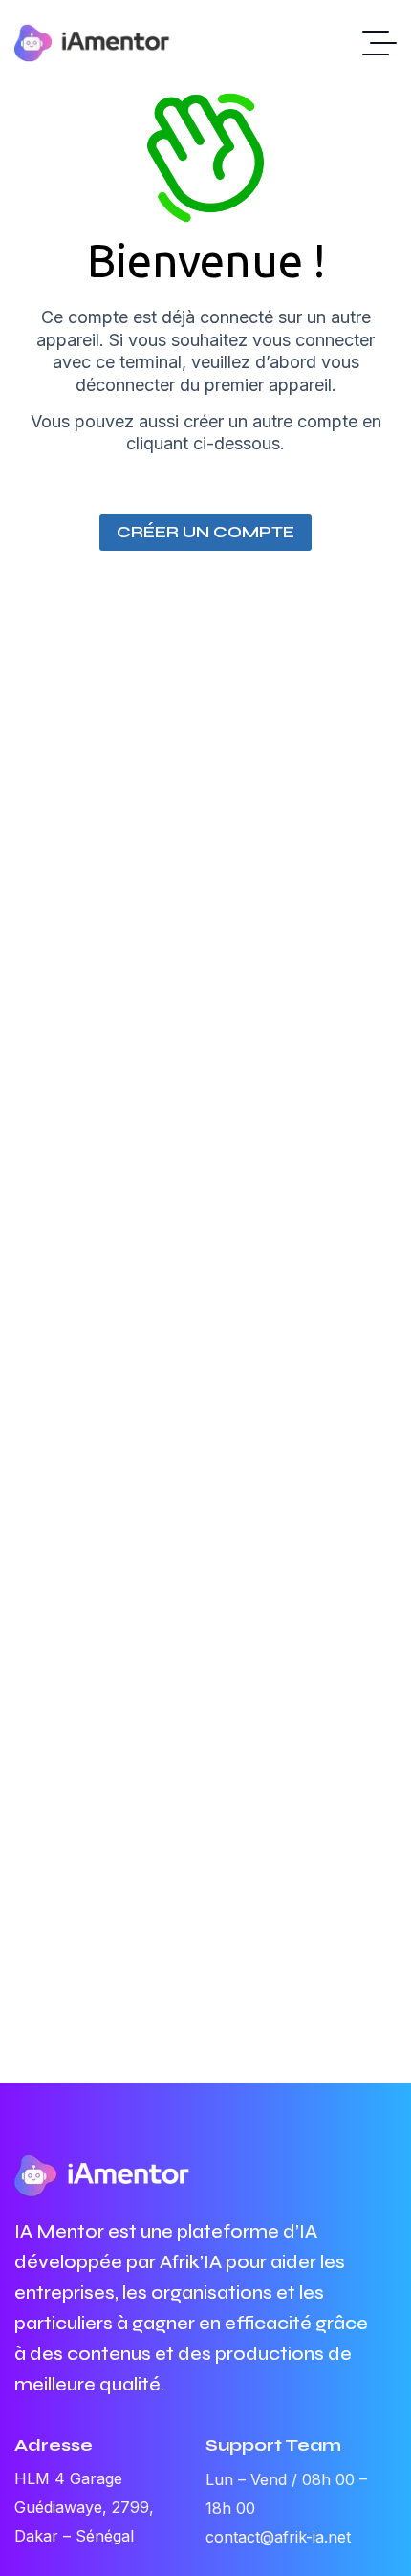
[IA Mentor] (93, 43)
